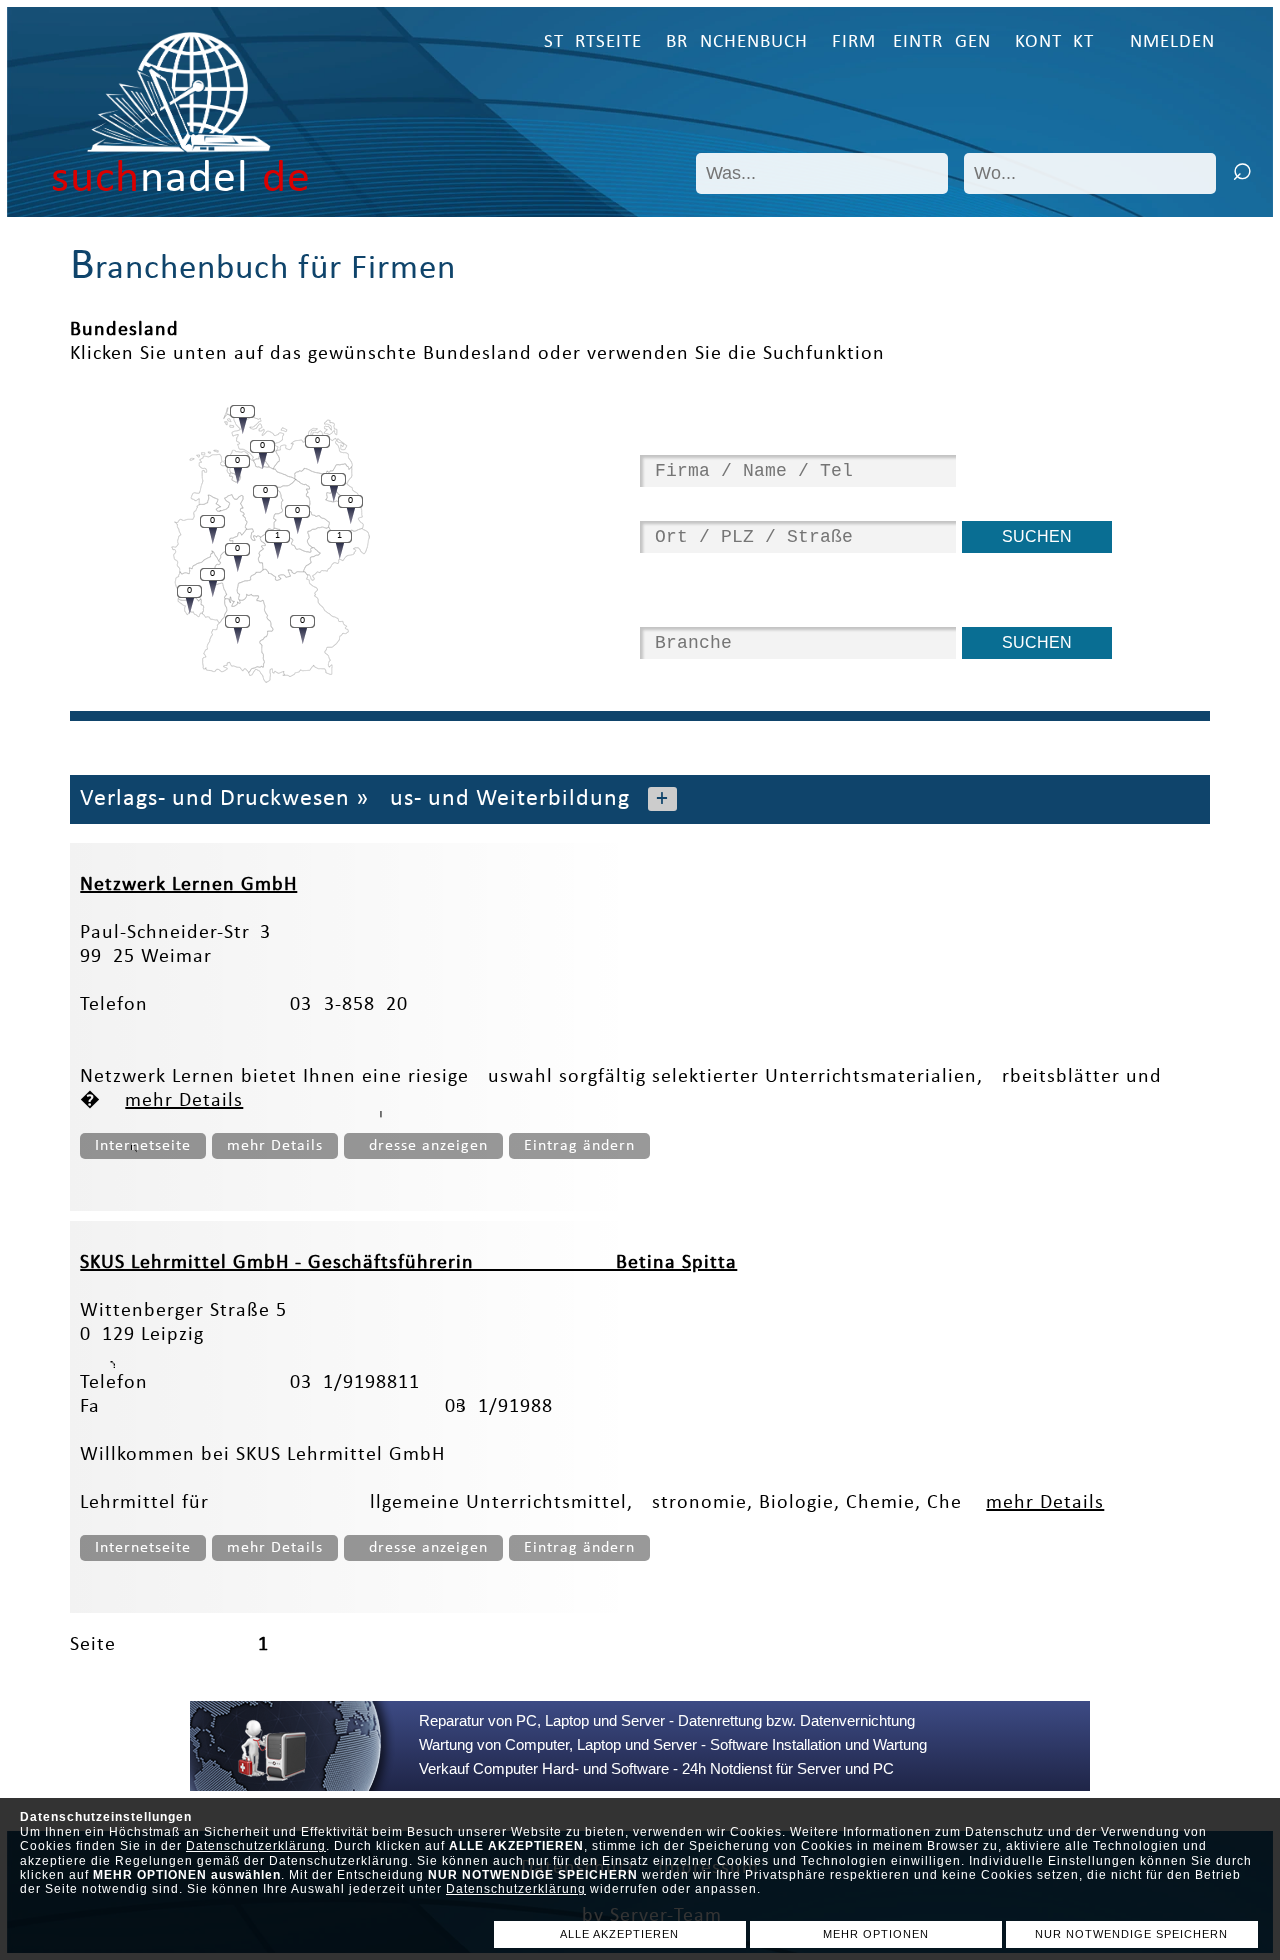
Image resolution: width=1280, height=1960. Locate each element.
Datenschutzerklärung (256, 1846)
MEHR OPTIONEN (876, 1934)
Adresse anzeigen (423, 1146)
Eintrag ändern (579, 1146)
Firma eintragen (911, 42)
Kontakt (1054, 42)
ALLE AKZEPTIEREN (619, 1934)
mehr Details (184, 1101)
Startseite (593, 42)
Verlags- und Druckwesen (215, 799)
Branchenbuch (737, 42)
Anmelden (1166, 42)
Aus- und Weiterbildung (502, 799)
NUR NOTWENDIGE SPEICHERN (1131, 1934)
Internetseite (143, 1146)
